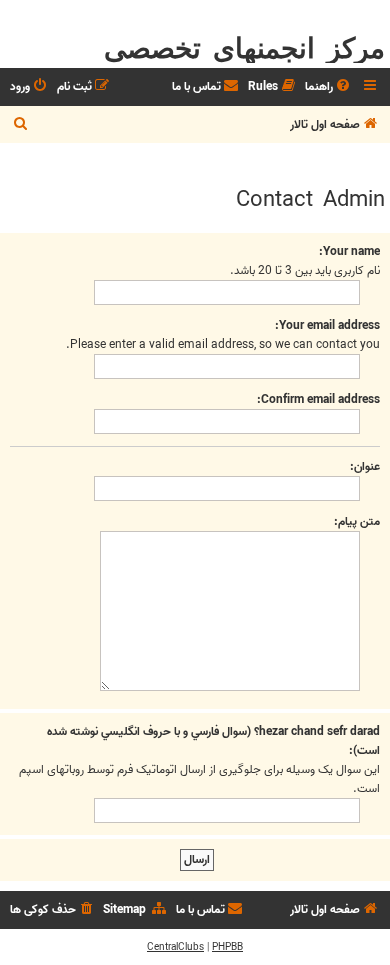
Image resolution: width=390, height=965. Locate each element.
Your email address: (327, 325)
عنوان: (365, 466)
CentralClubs (175, 947)
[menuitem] (329, 87)
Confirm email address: (318, 399)
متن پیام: (357, 521)
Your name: (349, 251)
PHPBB (227, 947)
